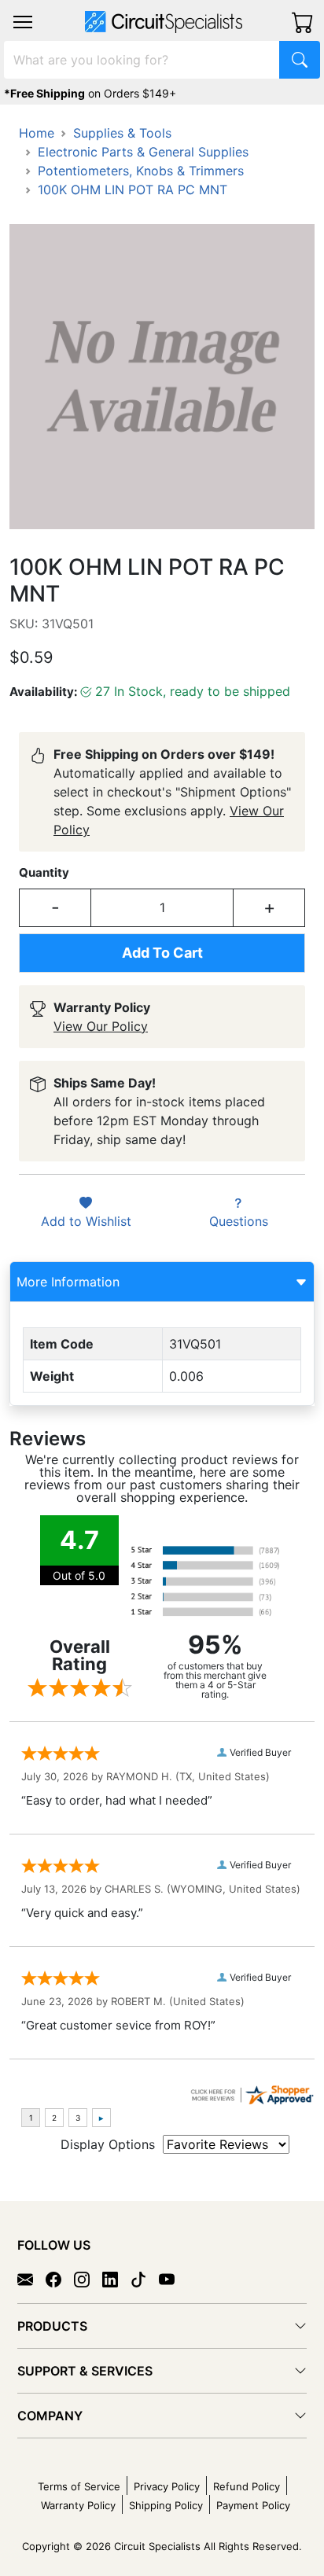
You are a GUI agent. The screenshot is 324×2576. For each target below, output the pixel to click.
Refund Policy (247, 2486)
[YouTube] (173, 2279)
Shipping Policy (166, 2505)
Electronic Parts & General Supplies (143, 152)
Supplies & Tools (122, 133)
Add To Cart (162, 953)
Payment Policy (253, 2505)
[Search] (300, 60)
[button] (23, 22)
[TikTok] (145, 2279)
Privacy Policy (167, 2486)
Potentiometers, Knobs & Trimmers (141, 171)
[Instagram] (88, 2279)
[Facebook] (60, 2279)
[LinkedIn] (116, 2279)
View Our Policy (101, 1026)
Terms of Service (79, 2486)
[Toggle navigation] (23, 22)
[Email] (31, 2279)
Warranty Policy (78, 2505)
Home (37, 133)
